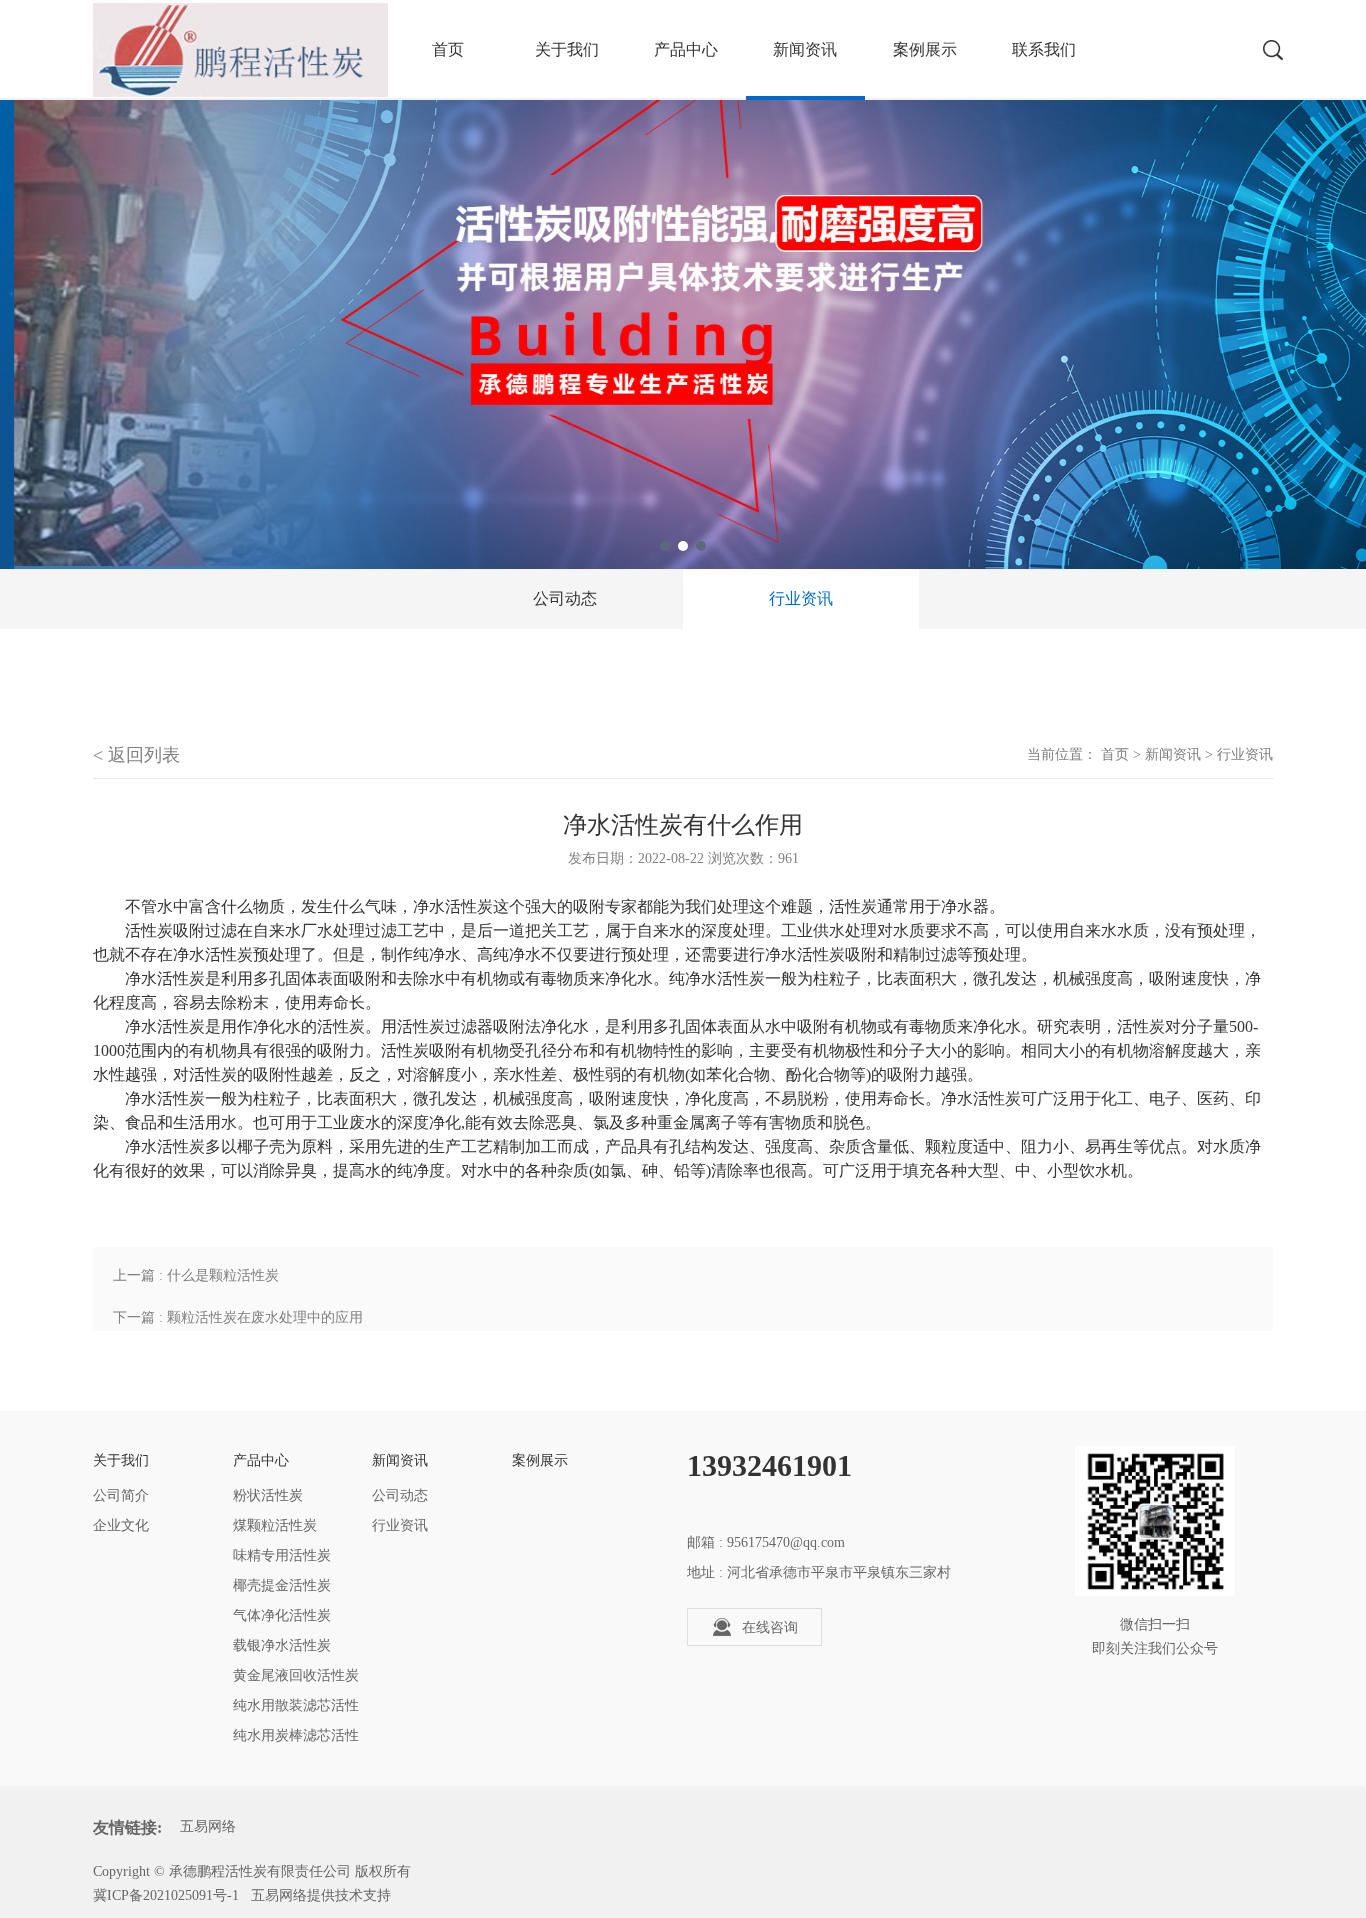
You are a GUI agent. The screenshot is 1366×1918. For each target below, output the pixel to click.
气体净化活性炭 (282, 1615)
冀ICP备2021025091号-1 (166, 1895)
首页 (1115, 754)
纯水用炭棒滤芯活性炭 (296, 1739)
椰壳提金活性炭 (282, 1585)
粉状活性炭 (268, 1495)
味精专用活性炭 (282, 1555)
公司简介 (121, 1495)
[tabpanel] (683, 284)
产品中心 (686, 49)
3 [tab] (701, 546)
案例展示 (925, 49)
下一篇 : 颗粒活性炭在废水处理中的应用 (238, 1317)
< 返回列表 (136, 755)
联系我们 (1044, 49)
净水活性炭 (453, 906)
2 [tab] (683, 546)
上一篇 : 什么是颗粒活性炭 (196, 1275)
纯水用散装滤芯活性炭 (296, 1709)
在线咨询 (770, 1627)
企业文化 (121, 1525)
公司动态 (565, 598)
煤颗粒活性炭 (275, 1525)
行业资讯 (801, 598)
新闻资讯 (805, 49)
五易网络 (208, 1826)
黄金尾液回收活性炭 (296, 1675)
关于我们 (567, 49)
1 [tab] (665, 546)
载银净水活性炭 (282, 1645)
